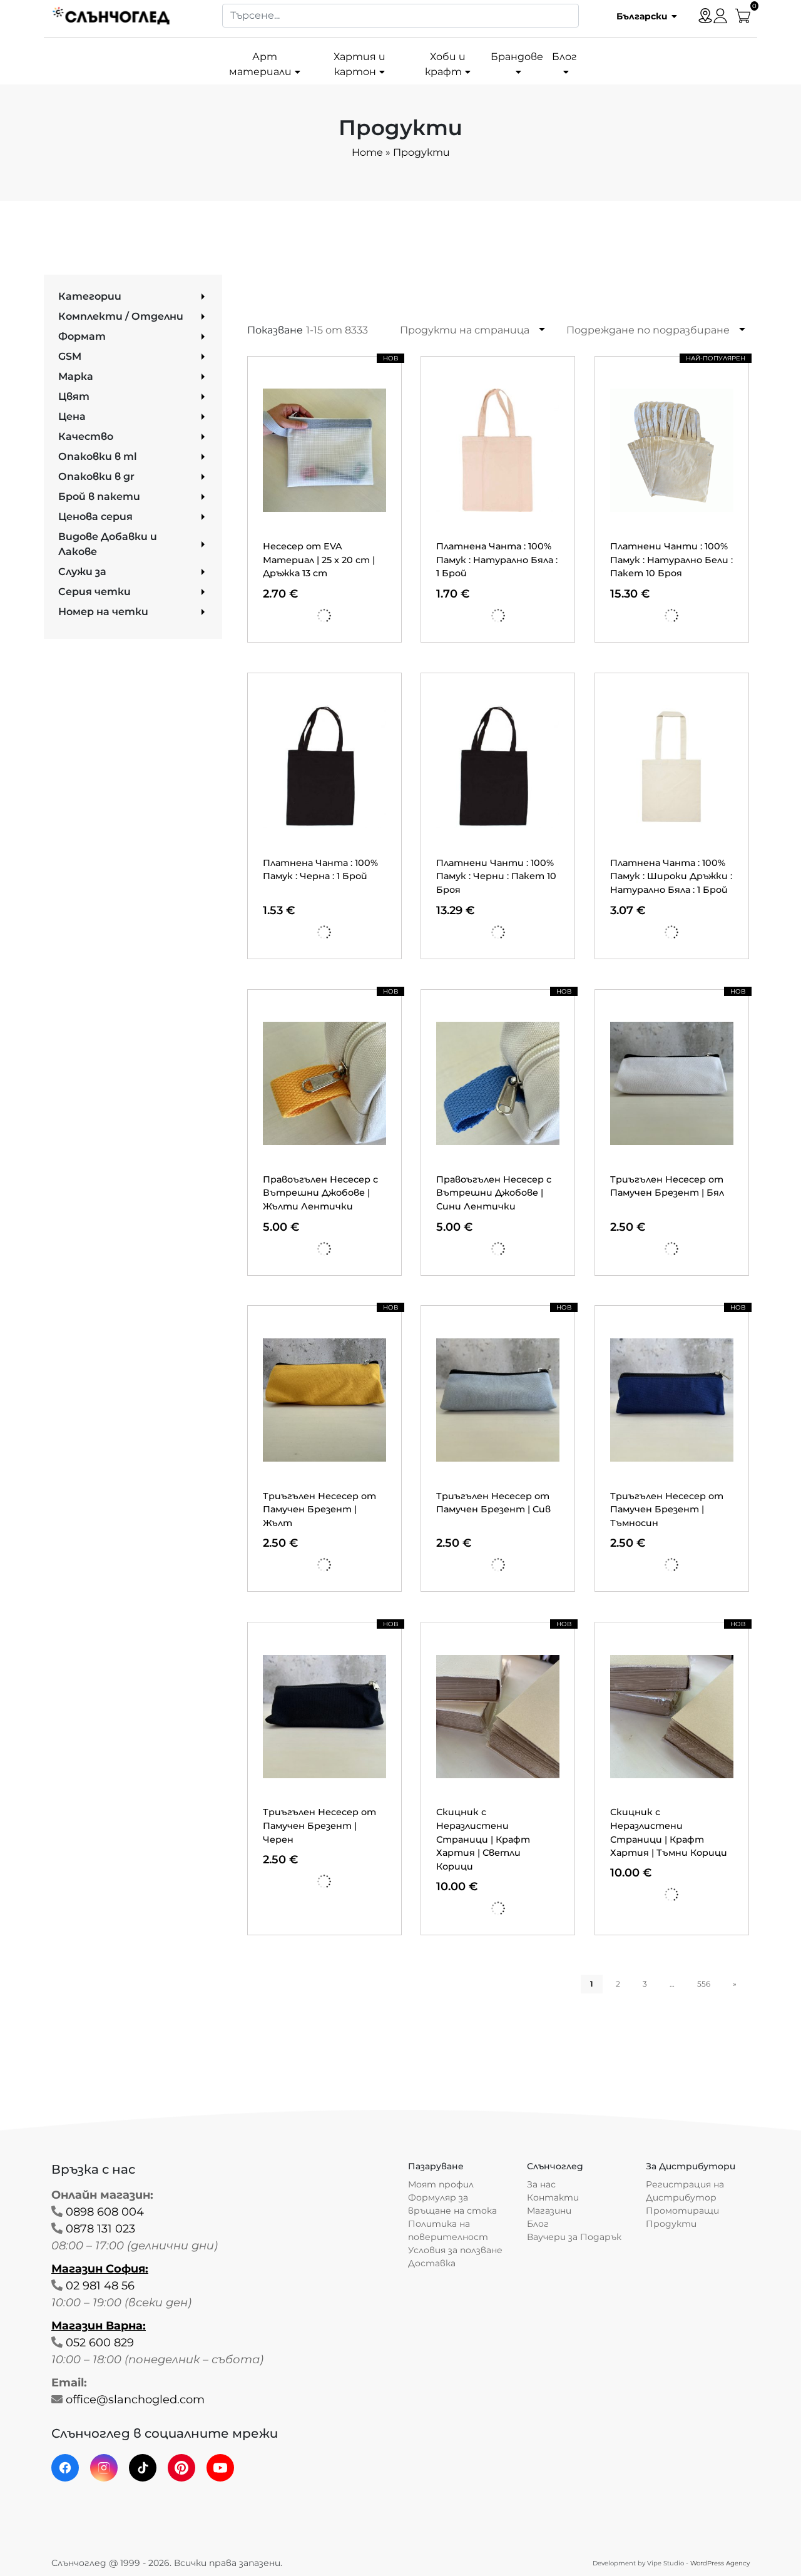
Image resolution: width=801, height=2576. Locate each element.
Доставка (432, 2263)
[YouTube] (220, 2468)
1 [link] (592, 1984)
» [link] (735, 1984)
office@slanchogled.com (135, 2400)
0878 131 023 (100, 2229)
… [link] (672, 1984)
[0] (743, 15)
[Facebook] (65, 2468)
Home (367, 152)
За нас (541, 2184)
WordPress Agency (720, 2563)
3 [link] (645, 1984)
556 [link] (704, 1984)
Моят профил (441, 2184)
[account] (720, 15)
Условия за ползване (455, 2250)
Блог (564, 57)
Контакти (553, 2197)
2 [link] (618, 1984)
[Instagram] (104, 2468)
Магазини (549, 2211)
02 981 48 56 (100, 2286)
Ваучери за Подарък (574, 2237)
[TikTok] (143, 2468)
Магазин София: (100, 2269)
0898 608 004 (105, 2212)
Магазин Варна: (99, 2326)
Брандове (517, 57)
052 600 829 (100, 2343)
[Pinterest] (181, 2468)
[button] (642, 16)
